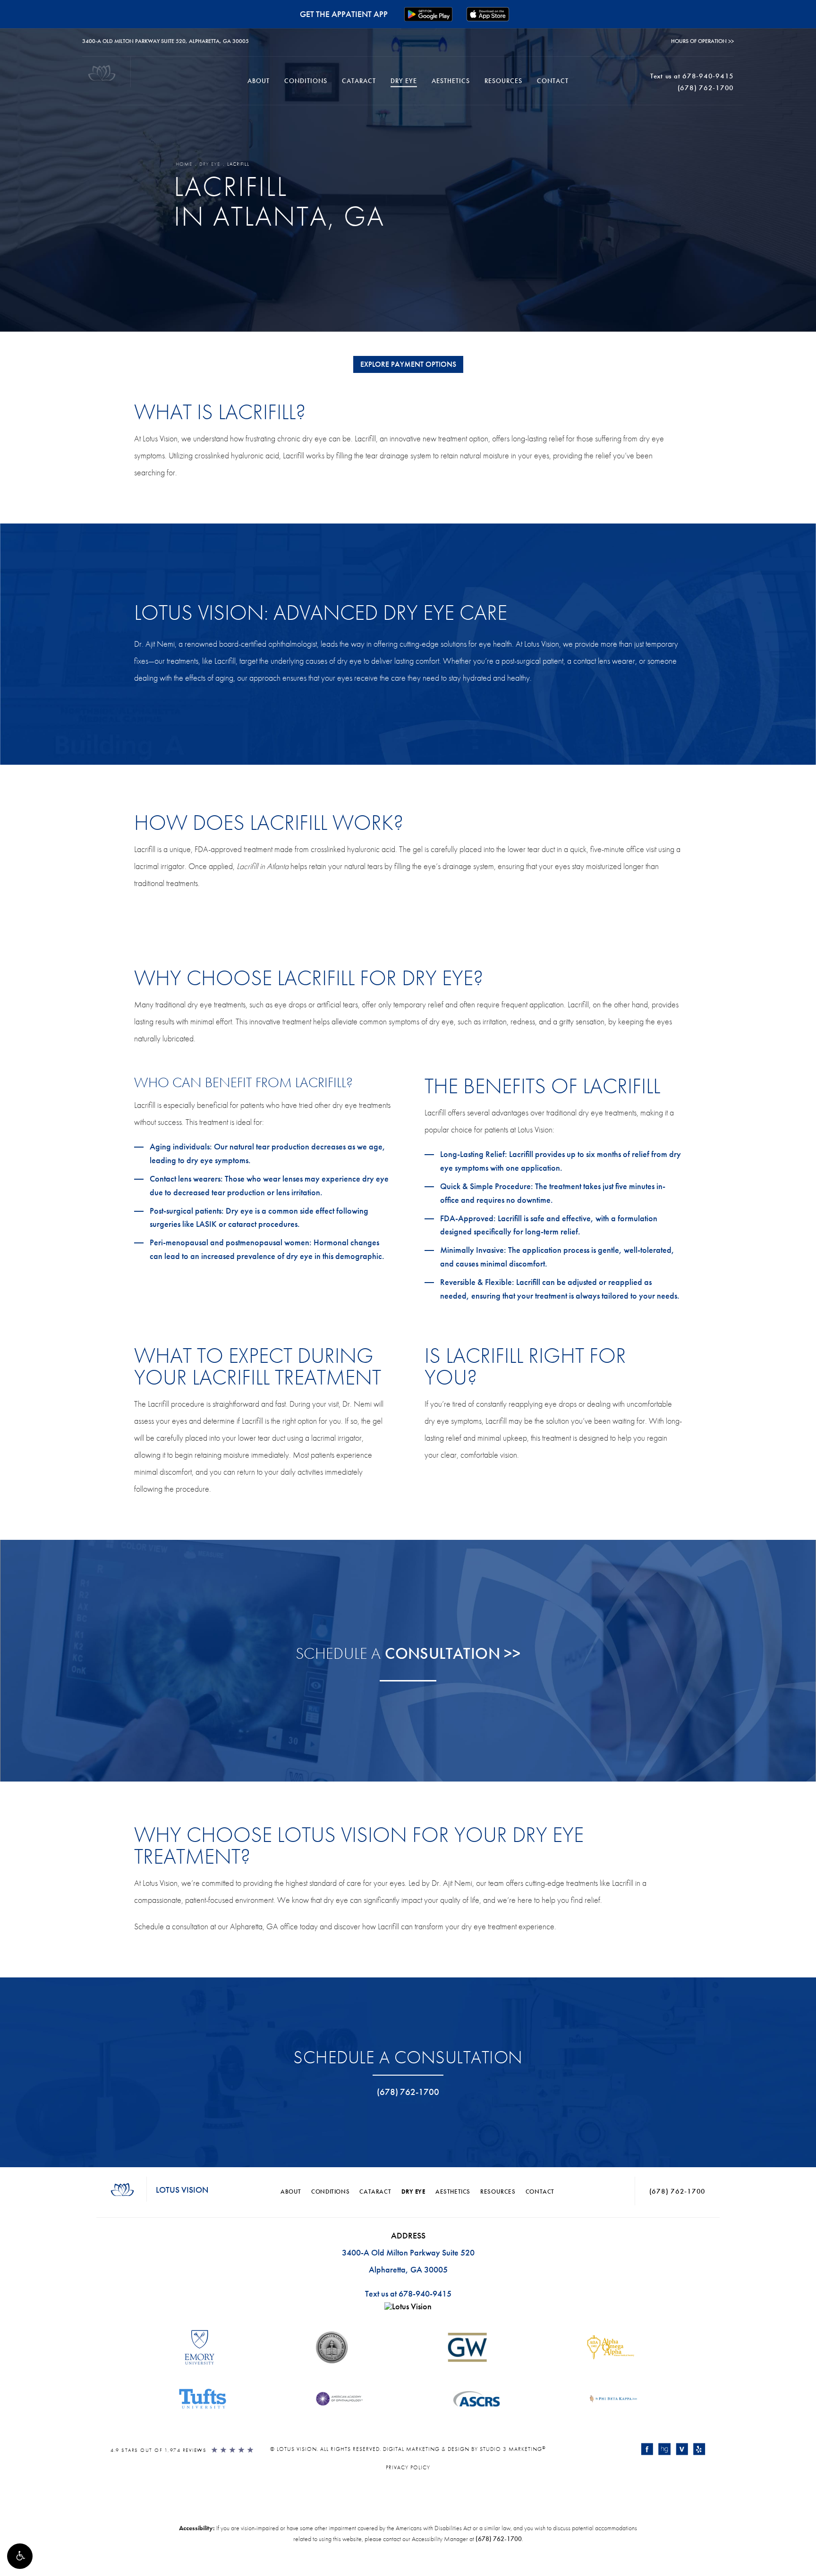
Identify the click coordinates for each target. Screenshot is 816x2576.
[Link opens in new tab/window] (647, 2449)
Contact (553, 81)
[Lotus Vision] (408, 2309)
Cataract (359, 81)
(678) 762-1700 (499, 2539)
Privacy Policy (408, 2467)
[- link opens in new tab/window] (200, 2350)
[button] (20, 2556)
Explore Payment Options (408, 364)
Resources (503, 81)
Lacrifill (238, 164)
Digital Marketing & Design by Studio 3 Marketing (464, 2449)
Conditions (306, 81)
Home (184, 164)
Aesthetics (451, 81)
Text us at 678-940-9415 (408, 2293)
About (259, 81)
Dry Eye (404, 81)
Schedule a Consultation (408, 2057)
